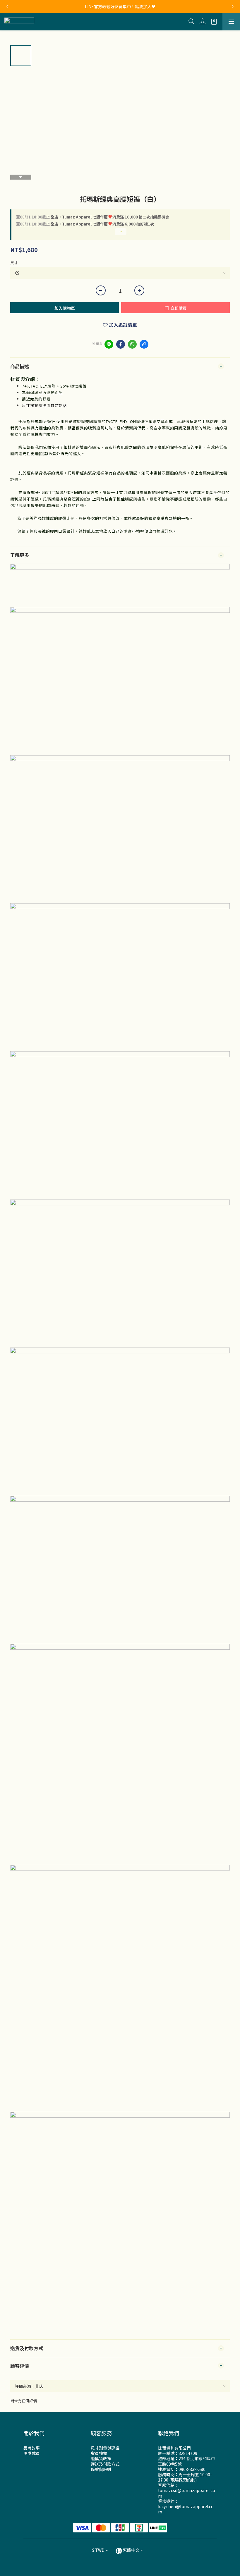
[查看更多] (120, 234)
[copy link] (144, 344)
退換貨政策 (101, 2458)
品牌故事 (32, 2448)
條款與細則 (101, 2469)
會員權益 (99, 2453)
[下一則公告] (233, 6)
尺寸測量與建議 (105, 2448)
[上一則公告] (7, 6)
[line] (109, 344)
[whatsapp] (132, 344)
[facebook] (121, 344)
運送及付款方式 (105, 2464)
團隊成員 (32, 2453)
